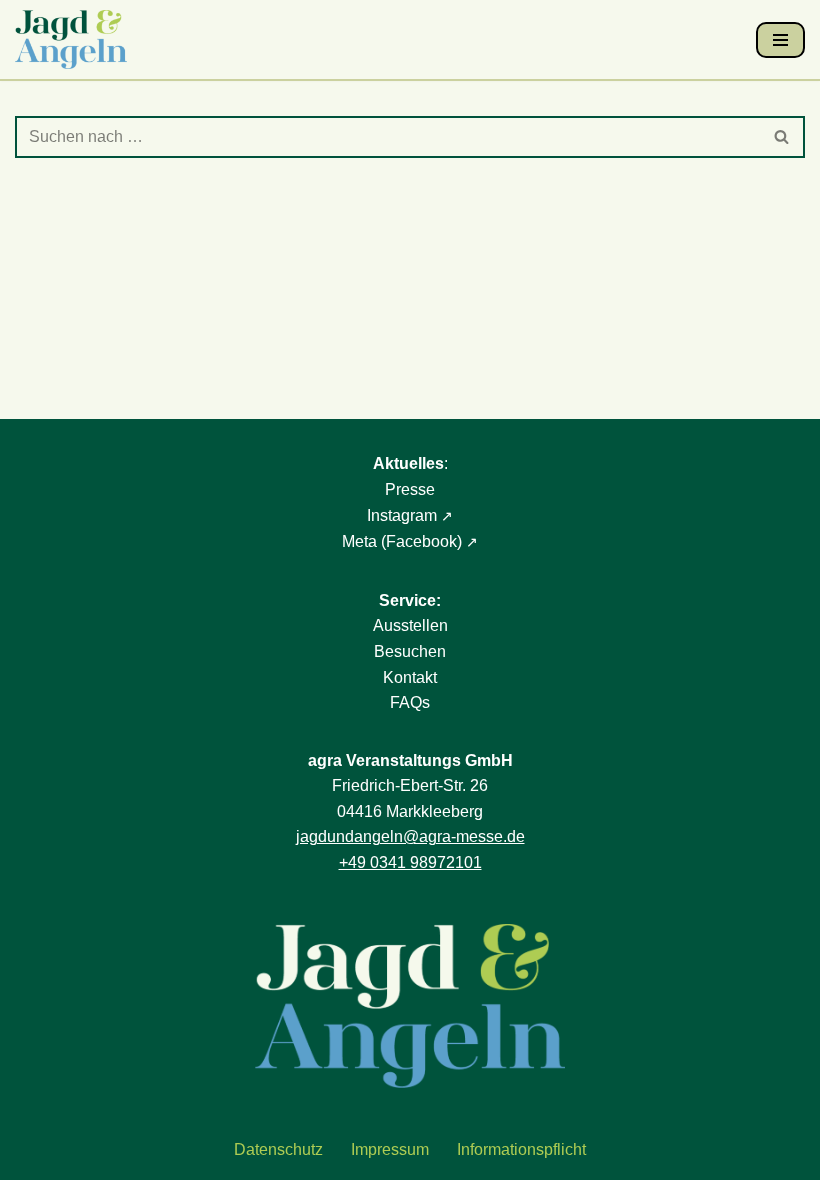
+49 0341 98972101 (410, 862)
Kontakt (410, 677)
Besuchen (410, 651)
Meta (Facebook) (402, 541)
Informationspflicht (521, 1149)
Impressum (390, 1149)
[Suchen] (782, 137)
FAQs (410, 702)
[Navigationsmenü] (780, 40)
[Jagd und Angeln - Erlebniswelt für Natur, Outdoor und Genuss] (76, 39)
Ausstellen (410, 625)
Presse (410, 489)
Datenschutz (278, 1149)
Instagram (402, 515)
